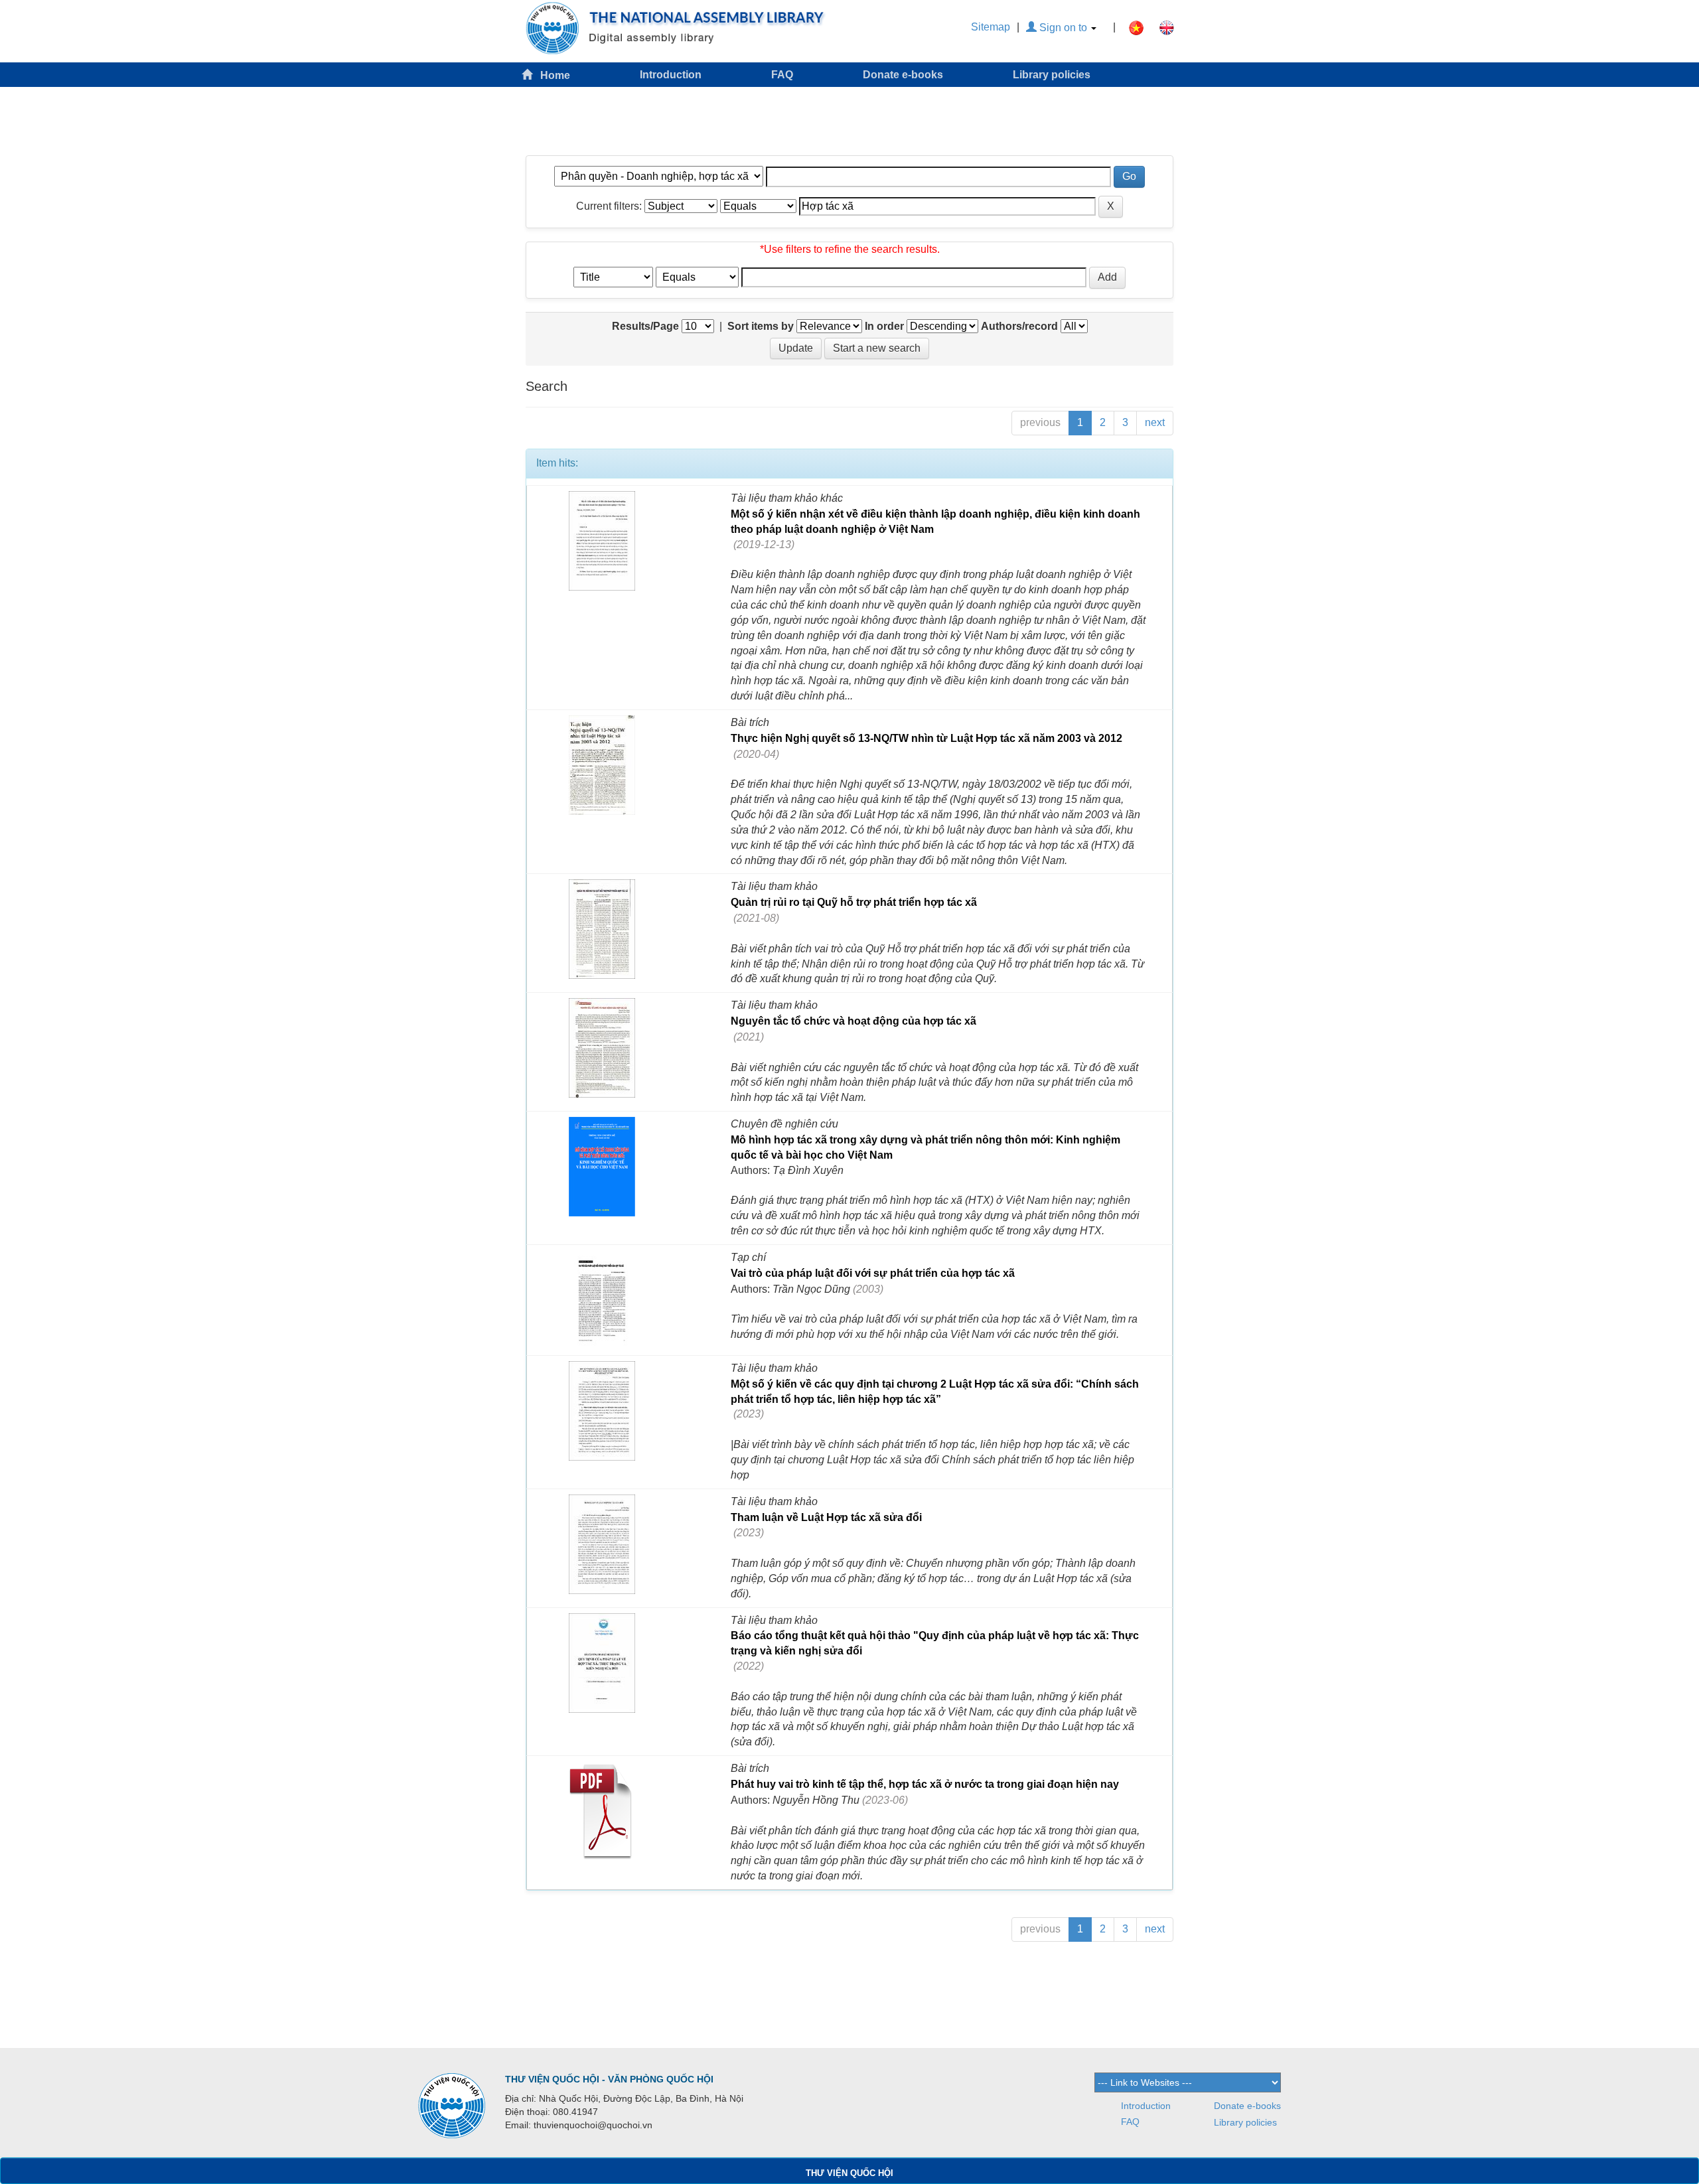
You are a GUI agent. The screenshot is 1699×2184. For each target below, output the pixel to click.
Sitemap (991, 27)
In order (884, 326)
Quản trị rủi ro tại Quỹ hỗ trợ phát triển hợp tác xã (854, 902)
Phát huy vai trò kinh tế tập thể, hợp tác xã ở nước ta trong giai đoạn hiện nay (925, 1784)
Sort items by (761, 326)
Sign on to (1063, 28)
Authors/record (1019, 326)
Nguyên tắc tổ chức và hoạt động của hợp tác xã (853, 1021)
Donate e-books (903, 75)
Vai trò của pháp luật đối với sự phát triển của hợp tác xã (873, 1273)
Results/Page (645, 326)
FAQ (782, 75)
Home (551, 75)
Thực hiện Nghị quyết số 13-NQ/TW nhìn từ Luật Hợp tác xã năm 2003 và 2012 (926, 738)
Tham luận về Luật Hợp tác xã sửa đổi (826, 1517)
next (1155, 422)
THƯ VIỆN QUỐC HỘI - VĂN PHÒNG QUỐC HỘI (609, 2079)
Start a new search (877, 348)
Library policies (1052, 75)
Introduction (671, 75)
